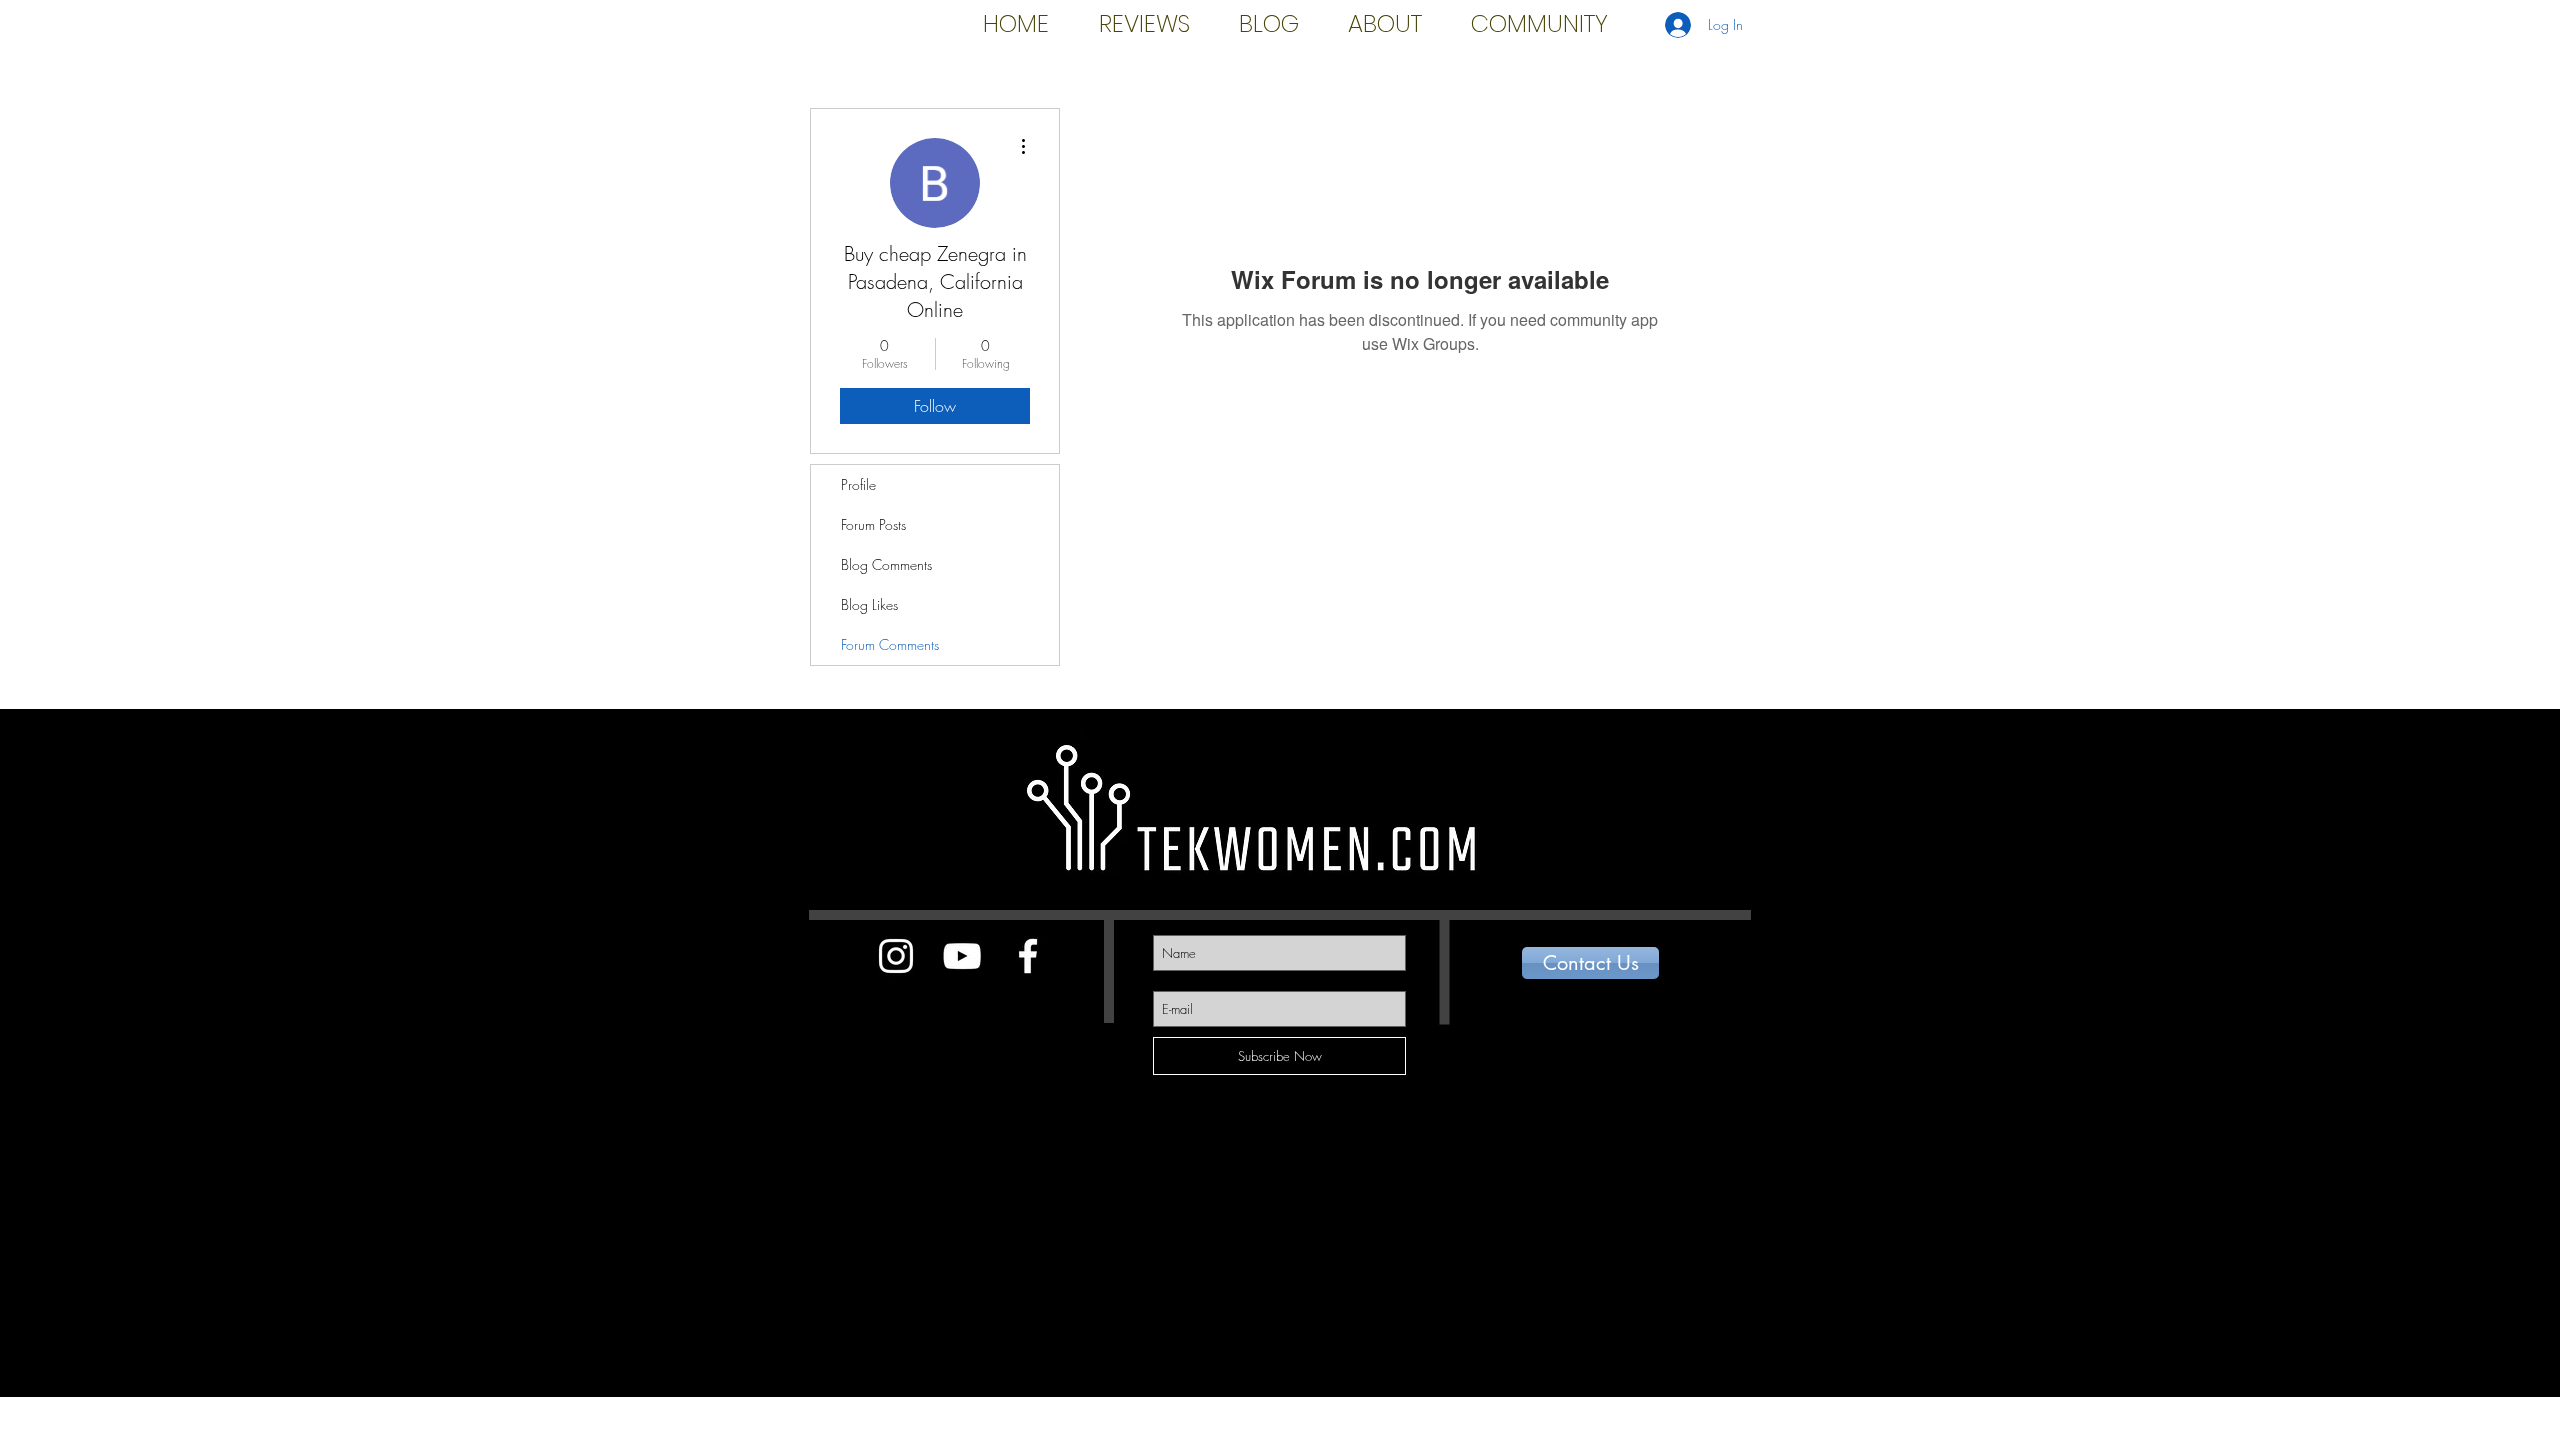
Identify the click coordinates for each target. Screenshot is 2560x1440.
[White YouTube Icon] (962, 956)
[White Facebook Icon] (1028, 956)
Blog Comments (886, 564)
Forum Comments (890, 644)
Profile (858, 484)
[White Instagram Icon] (896, 956)
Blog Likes (869, 604)
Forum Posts (873, 524)
